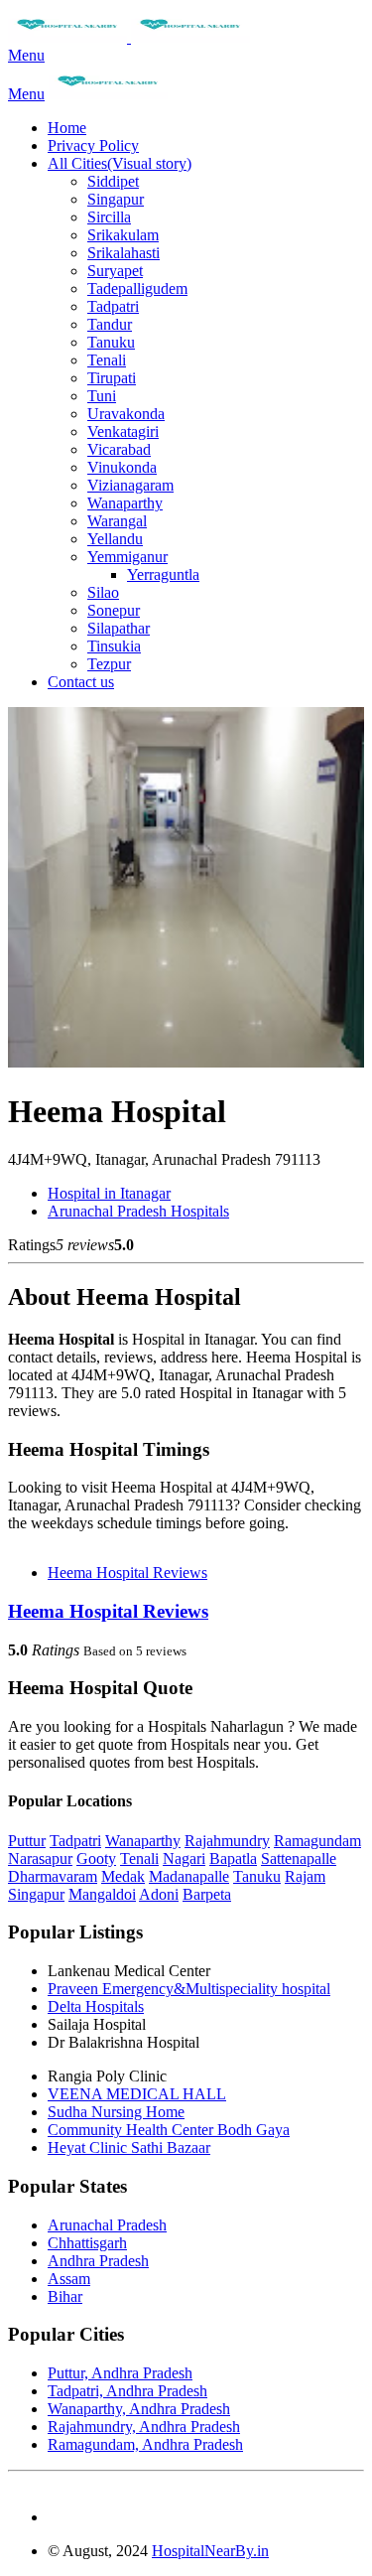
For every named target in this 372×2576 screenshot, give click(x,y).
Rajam (305, 1876)
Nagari (184, 1859)
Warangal (117, 521)
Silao (103, 592)
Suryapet (115, 271)
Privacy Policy (93, 145)
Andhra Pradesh (98, 2261)
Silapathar (119, 628)
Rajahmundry (227, 1841)
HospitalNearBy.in (210, 2551)
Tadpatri (113, 306)
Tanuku (111, 342)
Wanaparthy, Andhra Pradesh (139, 2409)
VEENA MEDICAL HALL (137, 2094)
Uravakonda (126, 414)
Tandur (110, 324)
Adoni (159, 1894)
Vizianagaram (130, 485)
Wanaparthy (125, 503)
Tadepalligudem (137, 288)
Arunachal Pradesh (107, 2225)
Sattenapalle (299, 1859)
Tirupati (112, 378)
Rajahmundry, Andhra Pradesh (144, 2427)
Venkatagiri (123, 431)
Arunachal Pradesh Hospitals (138, 1211)
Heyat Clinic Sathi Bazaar (129, 2147)
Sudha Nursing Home (116, 2112)
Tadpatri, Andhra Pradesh (127, 2391)
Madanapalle (189, 1876)
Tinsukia (114, 646)
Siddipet (113, 181)
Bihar (65, 2296)
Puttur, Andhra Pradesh (120, 2373)
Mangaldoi (102, 1894)
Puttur (27, 1841)
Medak (123, 1876)
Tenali (107, 360)
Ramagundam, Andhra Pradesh (145, 2444)
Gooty (96, 1859)
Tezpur (109, 664)
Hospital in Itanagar (109, 1193)
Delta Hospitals (96, 2006)
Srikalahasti (124, 253)
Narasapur (40, 1859)
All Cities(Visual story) (120, 163)
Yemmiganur (127, 557)
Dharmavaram (53, 1876)
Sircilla (109, 217)
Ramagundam (317, 1841)
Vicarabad (119, 449)
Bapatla (233, 1859)
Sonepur (114, 610)
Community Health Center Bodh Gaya (169, 2130)
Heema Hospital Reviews (108, 1611)
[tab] (186, 1612)
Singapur (116, 199)
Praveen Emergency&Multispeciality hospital (189, 1989)
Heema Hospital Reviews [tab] (127, 1573)
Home (67, 128)
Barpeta (207, 1894)
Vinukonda (122, 467)
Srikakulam (123, 235)
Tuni (102, 396)
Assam (69, 2279)
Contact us (81, 682)
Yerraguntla (163, 574)
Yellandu (115, 539)
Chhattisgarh (87, 2243)
